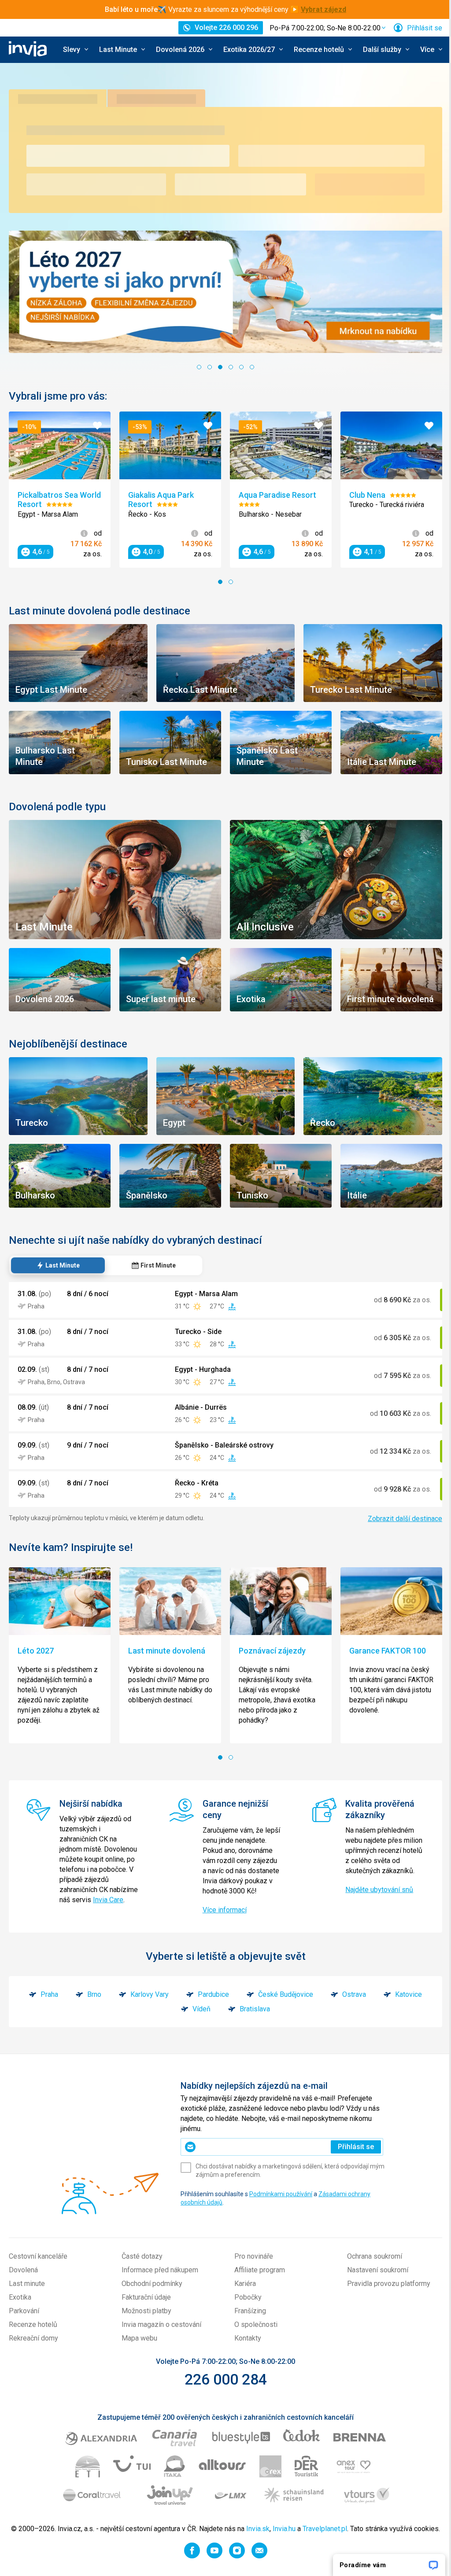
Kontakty (248, 2338)
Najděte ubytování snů (379, 1890)
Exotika (20, 2297)
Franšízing (250, 2311)
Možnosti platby (146, 2311)
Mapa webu (139, 2338)
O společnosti (256, 2324)
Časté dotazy (142, 2256)
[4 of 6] (231, 367)
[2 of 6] (210, 367)
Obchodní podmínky (152, 2284)
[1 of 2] (220, 582)
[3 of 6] (220, 367)
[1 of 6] (199, 367)
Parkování (24, 2311)
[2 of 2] (231, 582)
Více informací (225, 1910)
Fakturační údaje (146, 2297)
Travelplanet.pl (325, 2529)
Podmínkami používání (281, 2194)
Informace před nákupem (160, 2270)
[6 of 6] (252, 367)
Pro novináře (254, 2256)
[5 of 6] (241, 367)
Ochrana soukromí (375, 2256)
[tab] (58, 1265)
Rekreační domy (33, 2338)
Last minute (27, 2284)
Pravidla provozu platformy (389, 2284)
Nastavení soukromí (378, 2270)
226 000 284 (226, 2379)
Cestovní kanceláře (38, 2256)
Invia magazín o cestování (161, 2324)
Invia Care (108, 1900)
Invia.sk (258, 2529)
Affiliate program (260, 2270)
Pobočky (248, 2297)
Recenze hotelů (33, 2324)
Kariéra (245, 2284)
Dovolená (23, 2270)
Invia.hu (284, 2529)
